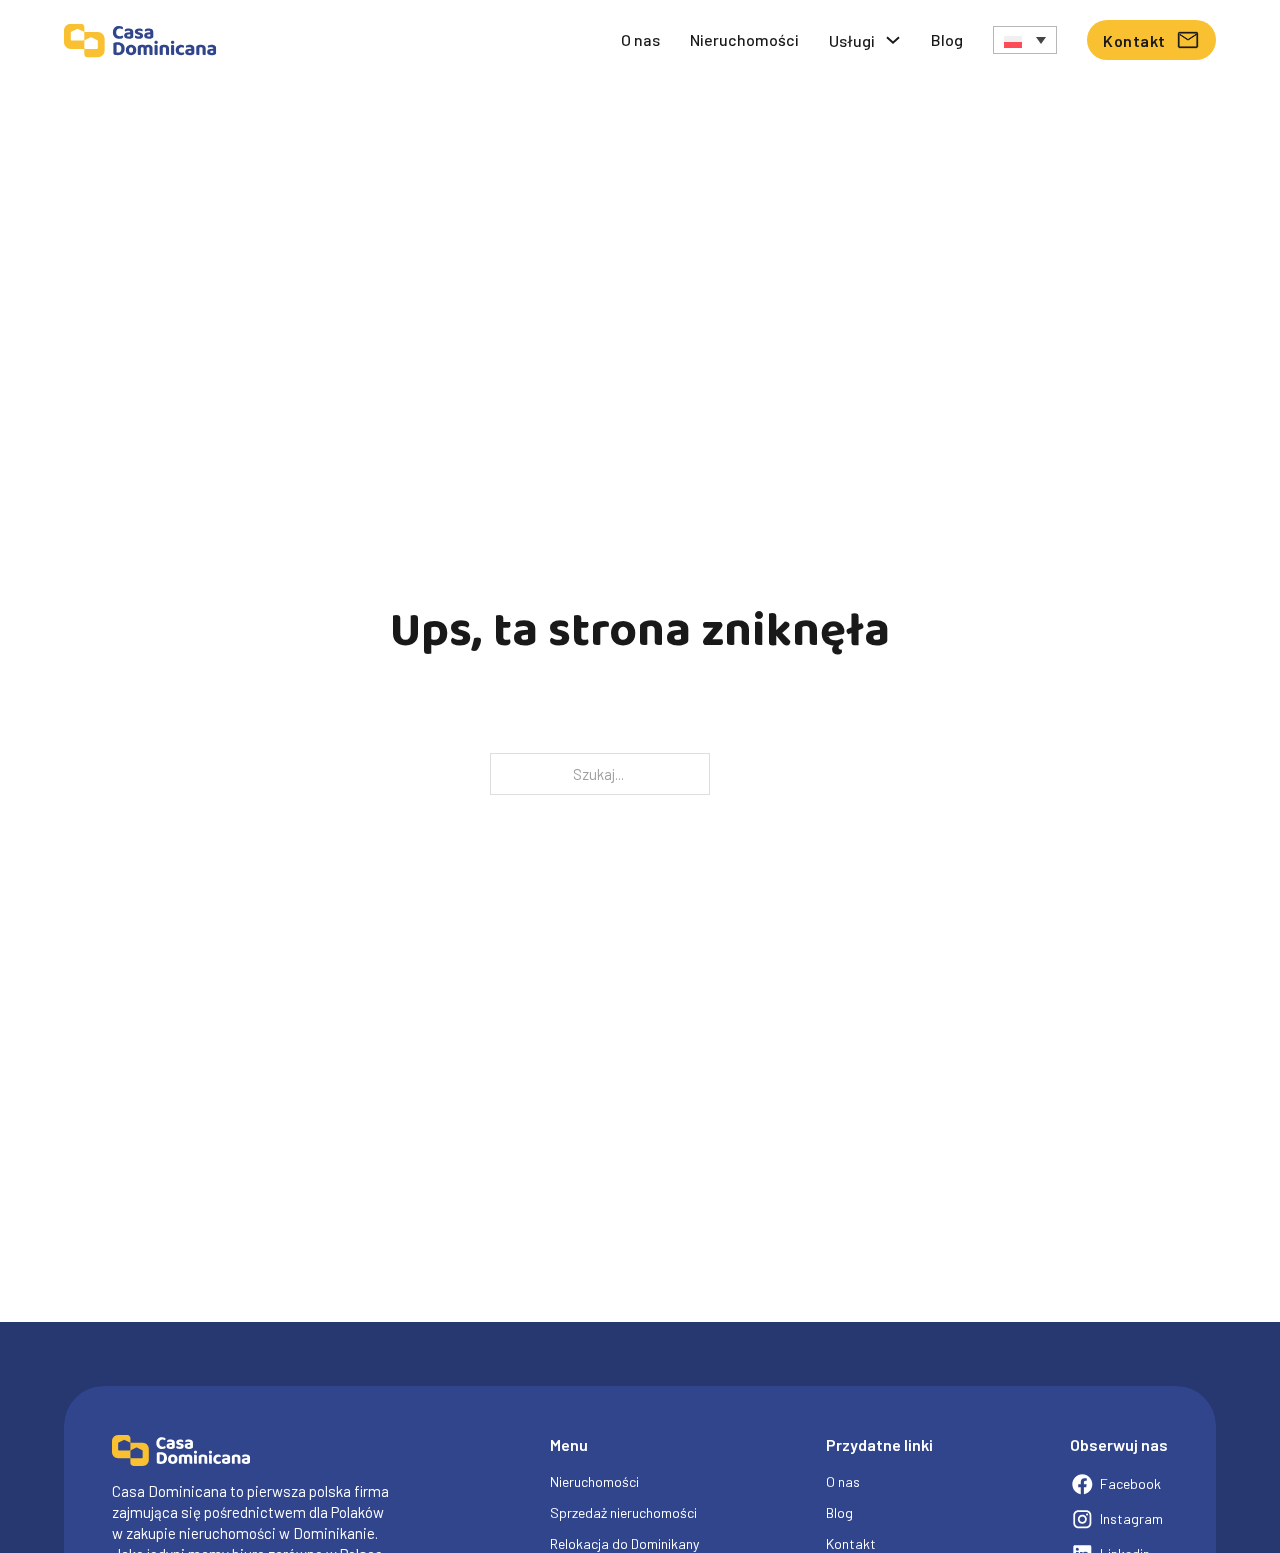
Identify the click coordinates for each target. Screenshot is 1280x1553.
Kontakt (1134, 40)
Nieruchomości (744, 39)
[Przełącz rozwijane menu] (893, 40)
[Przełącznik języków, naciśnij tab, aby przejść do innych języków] (1025, 39)
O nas (640, 39)
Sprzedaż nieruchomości (623, 1512)
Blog (947, 39)
